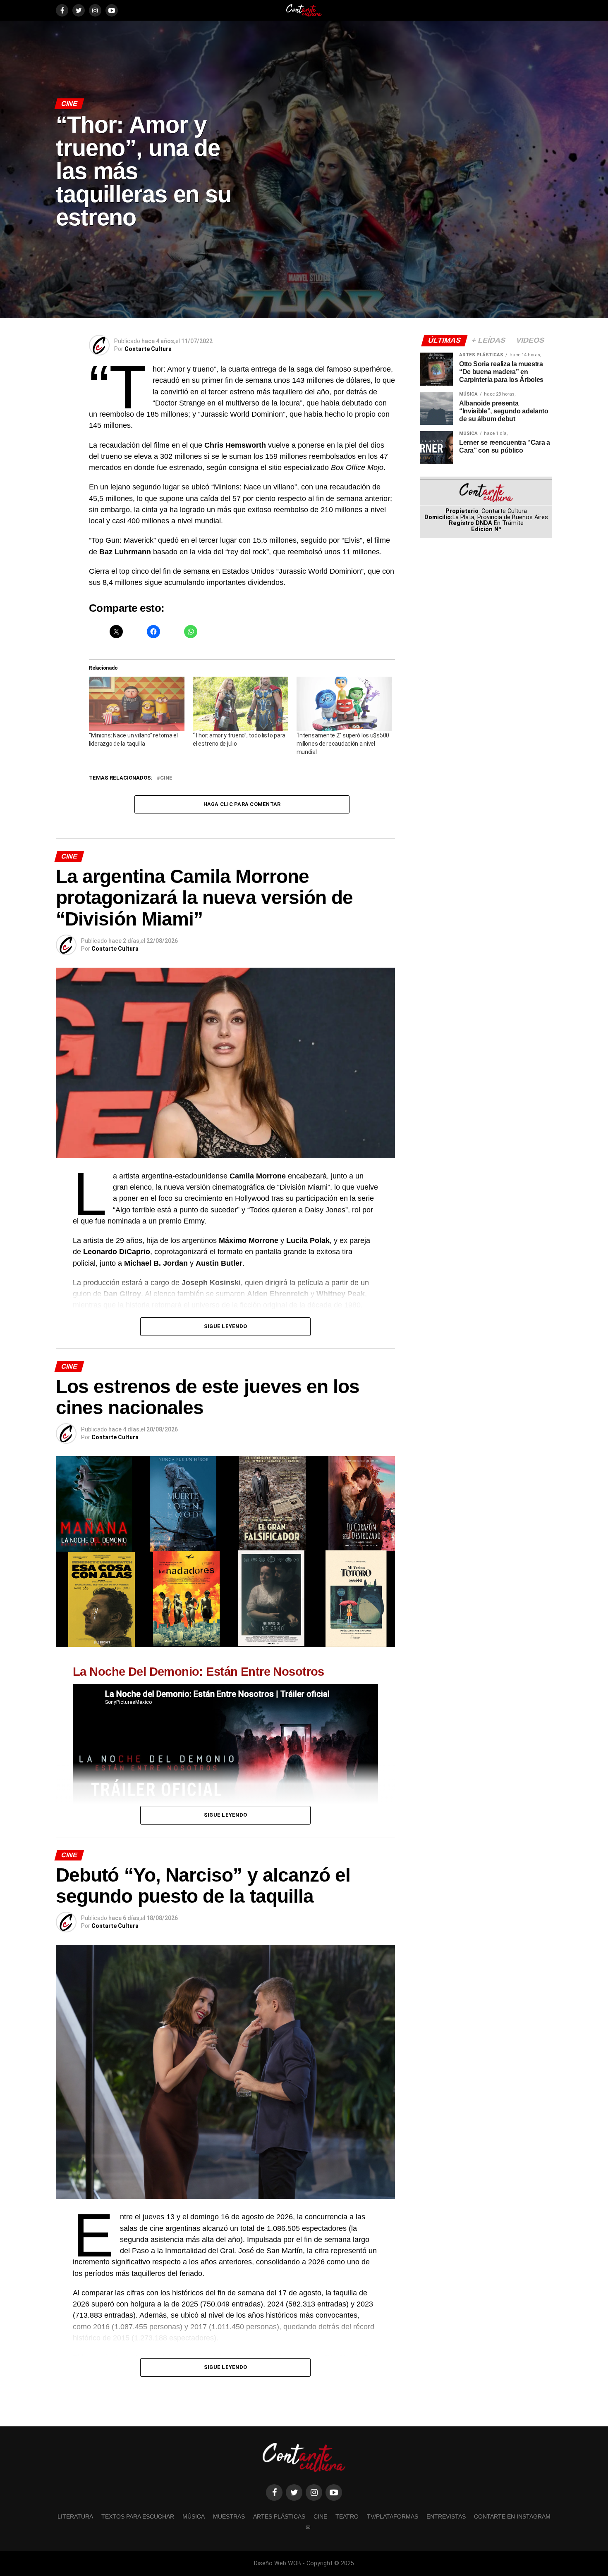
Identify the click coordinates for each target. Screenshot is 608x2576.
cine (166, 778)
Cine (320, 2516)
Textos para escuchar (138, 2516)
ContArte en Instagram (512, 2516)
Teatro (347, 2516)
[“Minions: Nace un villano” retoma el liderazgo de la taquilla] (137, 704)
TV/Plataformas (393, 2516)
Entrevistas (446, 2516)
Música (194, 2516)
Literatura (75, 2516)
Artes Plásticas (279, 2516)
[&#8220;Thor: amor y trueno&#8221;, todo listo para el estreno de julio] (241, 704)
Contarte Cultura (148, 349)
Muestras (229, 2516)
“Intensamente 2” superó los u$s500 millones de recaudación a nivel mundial (343, 744)
